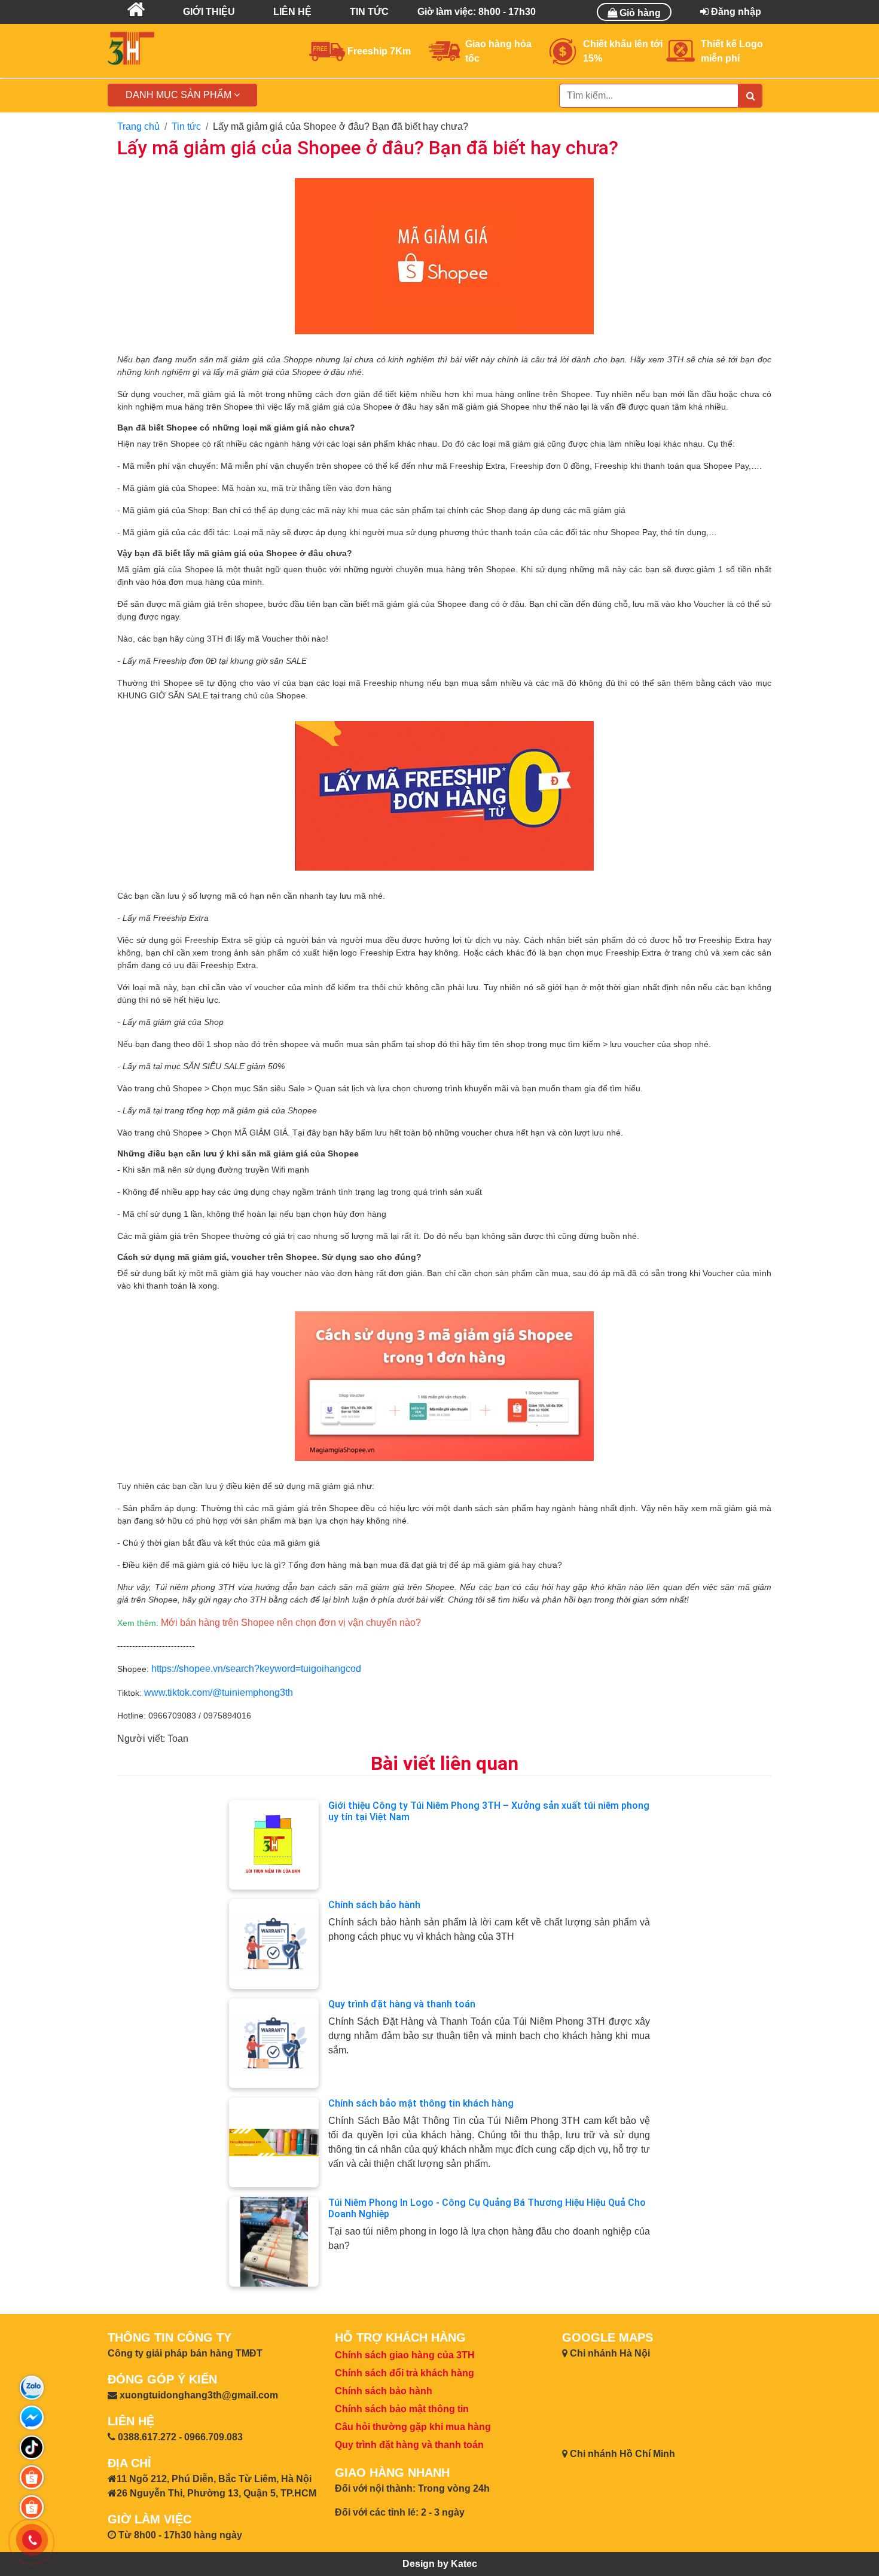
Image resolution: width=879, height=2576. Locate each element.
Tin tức (186, 126)
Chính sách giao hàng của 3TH (405, 2355)
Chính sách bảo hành (374, 1905)
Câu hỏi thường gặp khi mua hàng (413, 2427)
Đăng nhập (735, 12)
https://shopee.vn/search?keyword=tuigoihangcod (256, 1669)
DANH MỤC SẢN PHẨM (180, 95)
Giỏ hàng (639, 13)
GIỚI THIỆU (209, 12)
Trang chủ (138, 126)
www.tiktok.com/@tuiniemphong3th (219, 1693)
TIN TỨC (369, 12)
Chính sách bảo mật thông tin (402, 2409)
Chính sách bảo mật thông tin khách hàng (421, 2103)
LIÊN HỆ (292, 12)
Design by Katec (440, 2564)
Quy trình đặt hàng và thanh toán (402, 2004)
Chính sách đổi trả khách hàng (405, 2373)
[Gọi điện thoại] (32, 2540)
